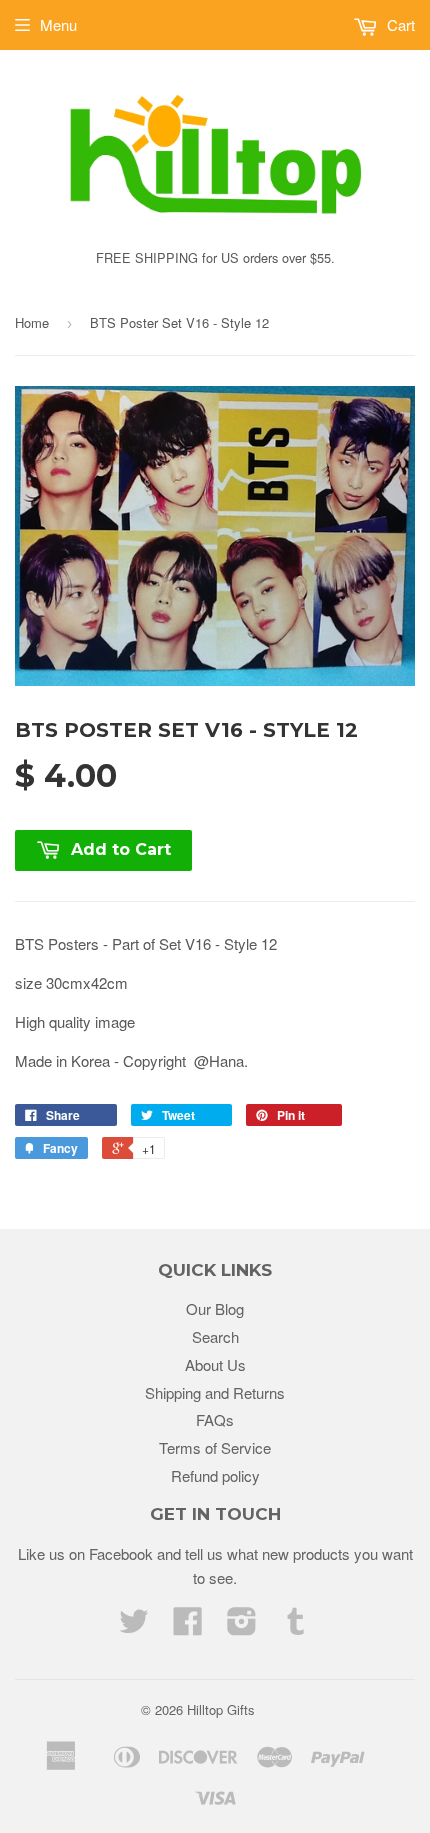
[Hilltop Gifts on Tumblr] (296, 1626)
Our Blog (215, 1308)
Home (32, 322)
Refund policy (215, 1475)
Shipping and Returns (215, 1392)
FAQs (215, 1419)
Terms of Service (215, 1447)
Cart (399, 24)
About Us (215, 1364)
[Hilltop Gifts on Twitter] (134, 1626)
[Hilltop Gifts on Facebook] (188, 1626)
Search (215, 1336)
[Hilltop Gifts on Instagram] (242, 1626)
